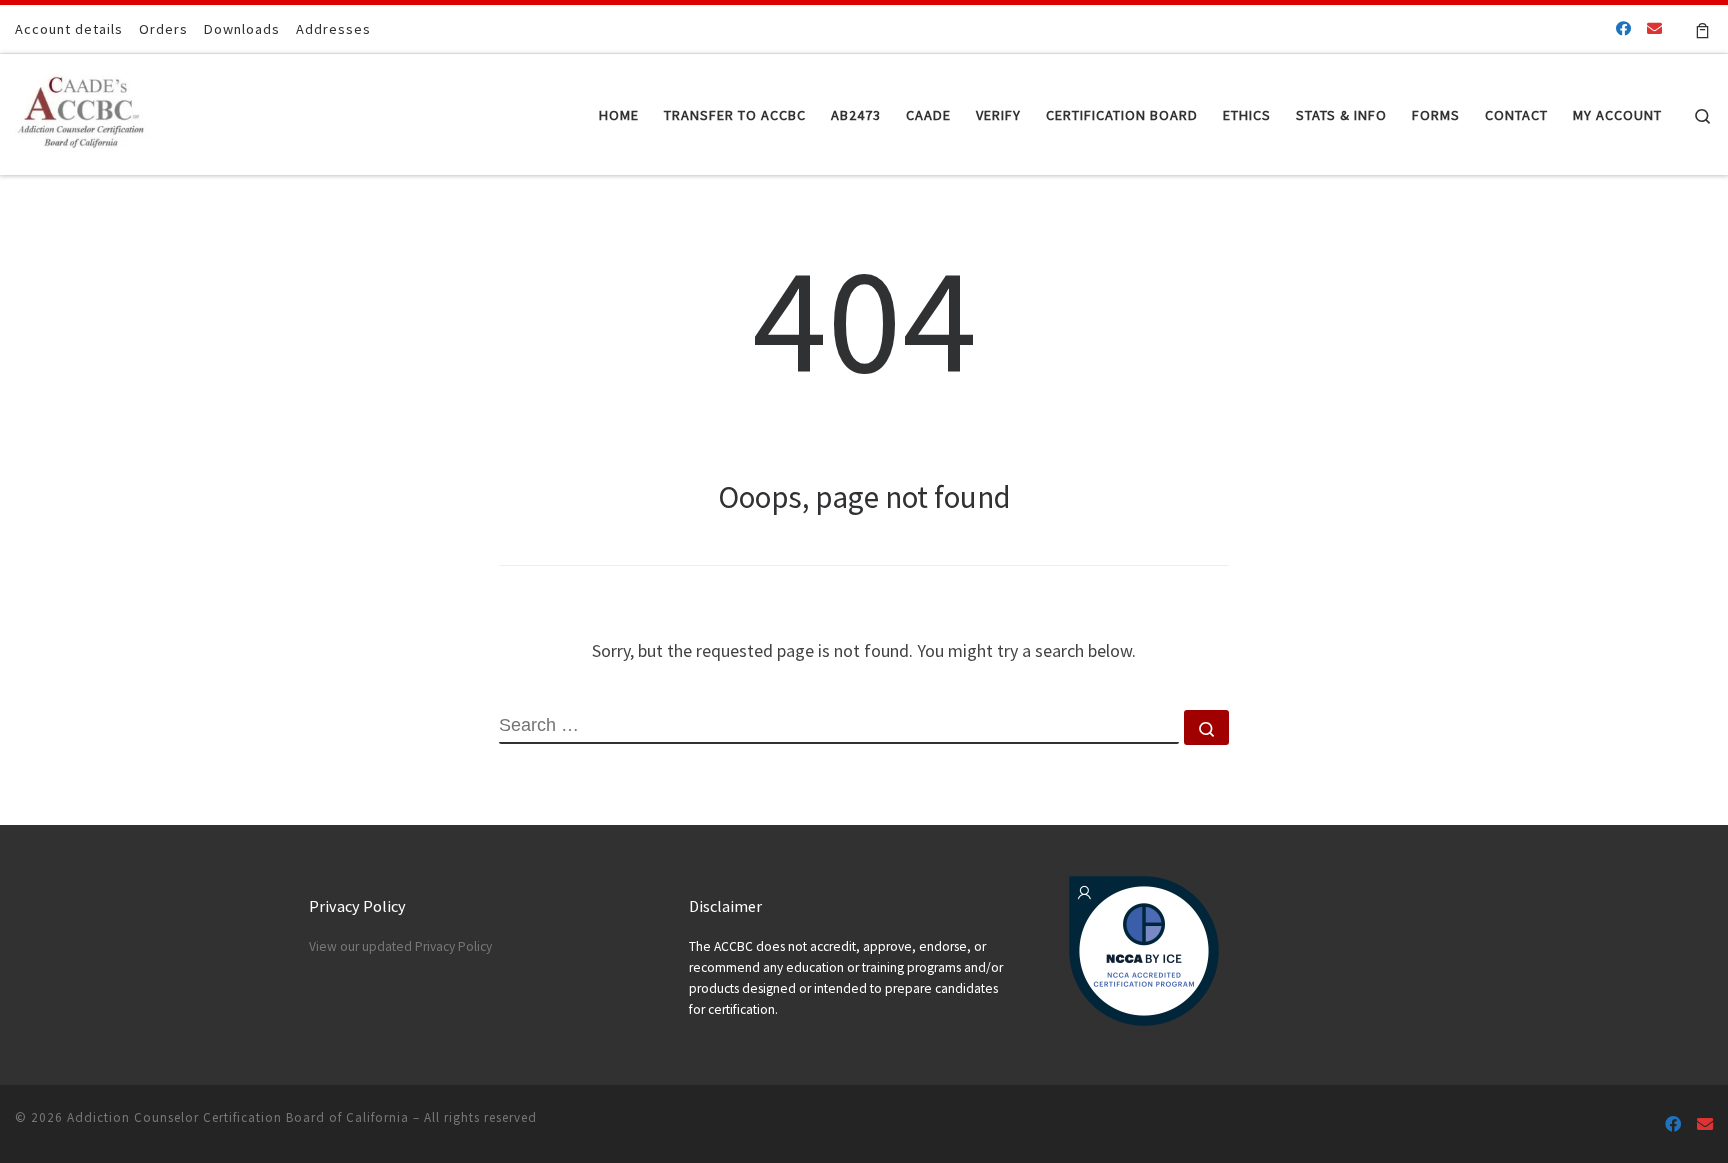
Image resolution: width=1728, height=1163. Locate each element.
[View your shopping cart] (1702, 29)
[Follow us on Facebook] (1623, 28)
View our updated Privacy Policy (400, 946)
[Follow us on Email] (1654, 28)
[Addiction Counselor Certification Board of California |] (84, 110)
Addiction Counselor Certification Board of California (238, 1117)
